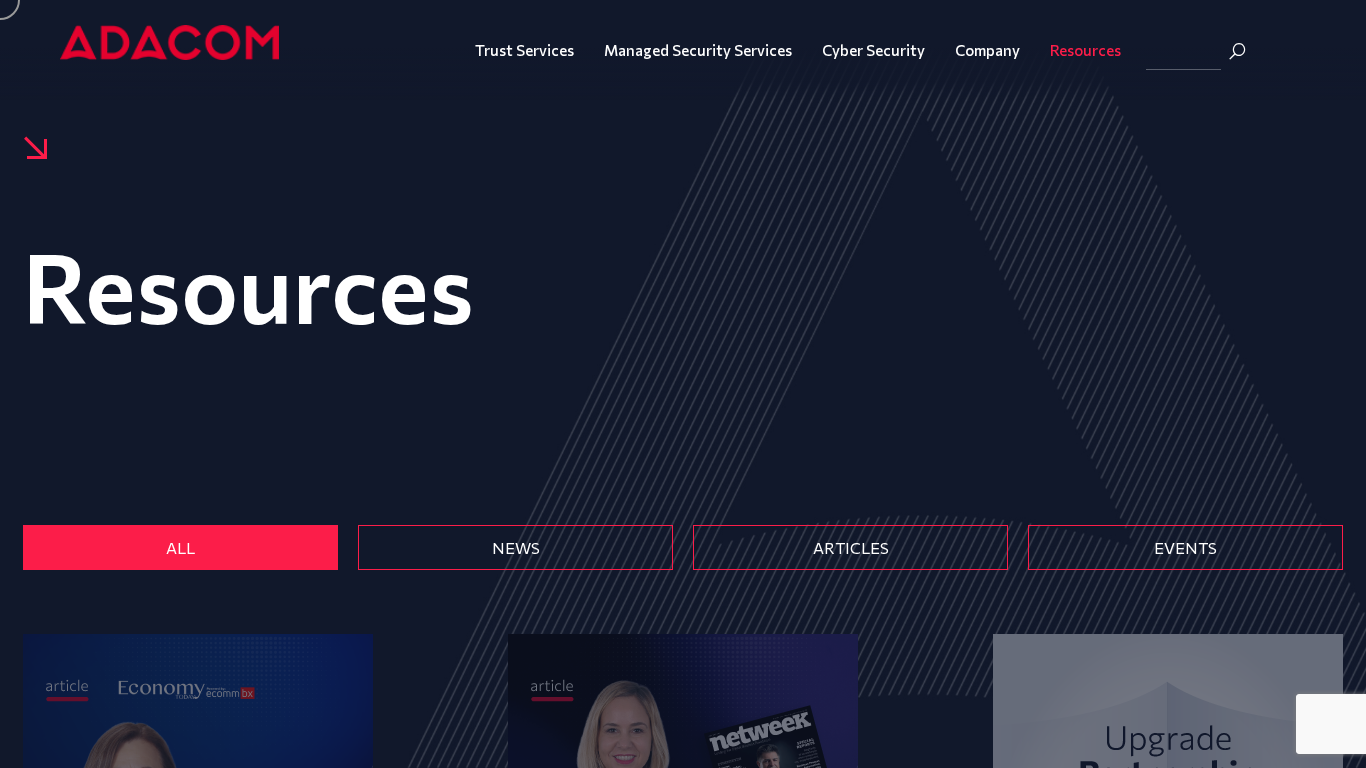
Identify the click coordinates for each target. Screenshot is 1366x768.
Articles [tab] (851, 547)
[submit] (1237, 51)
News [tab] (516, 547)
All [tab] (180, 547)
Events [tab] (1185, 547)
